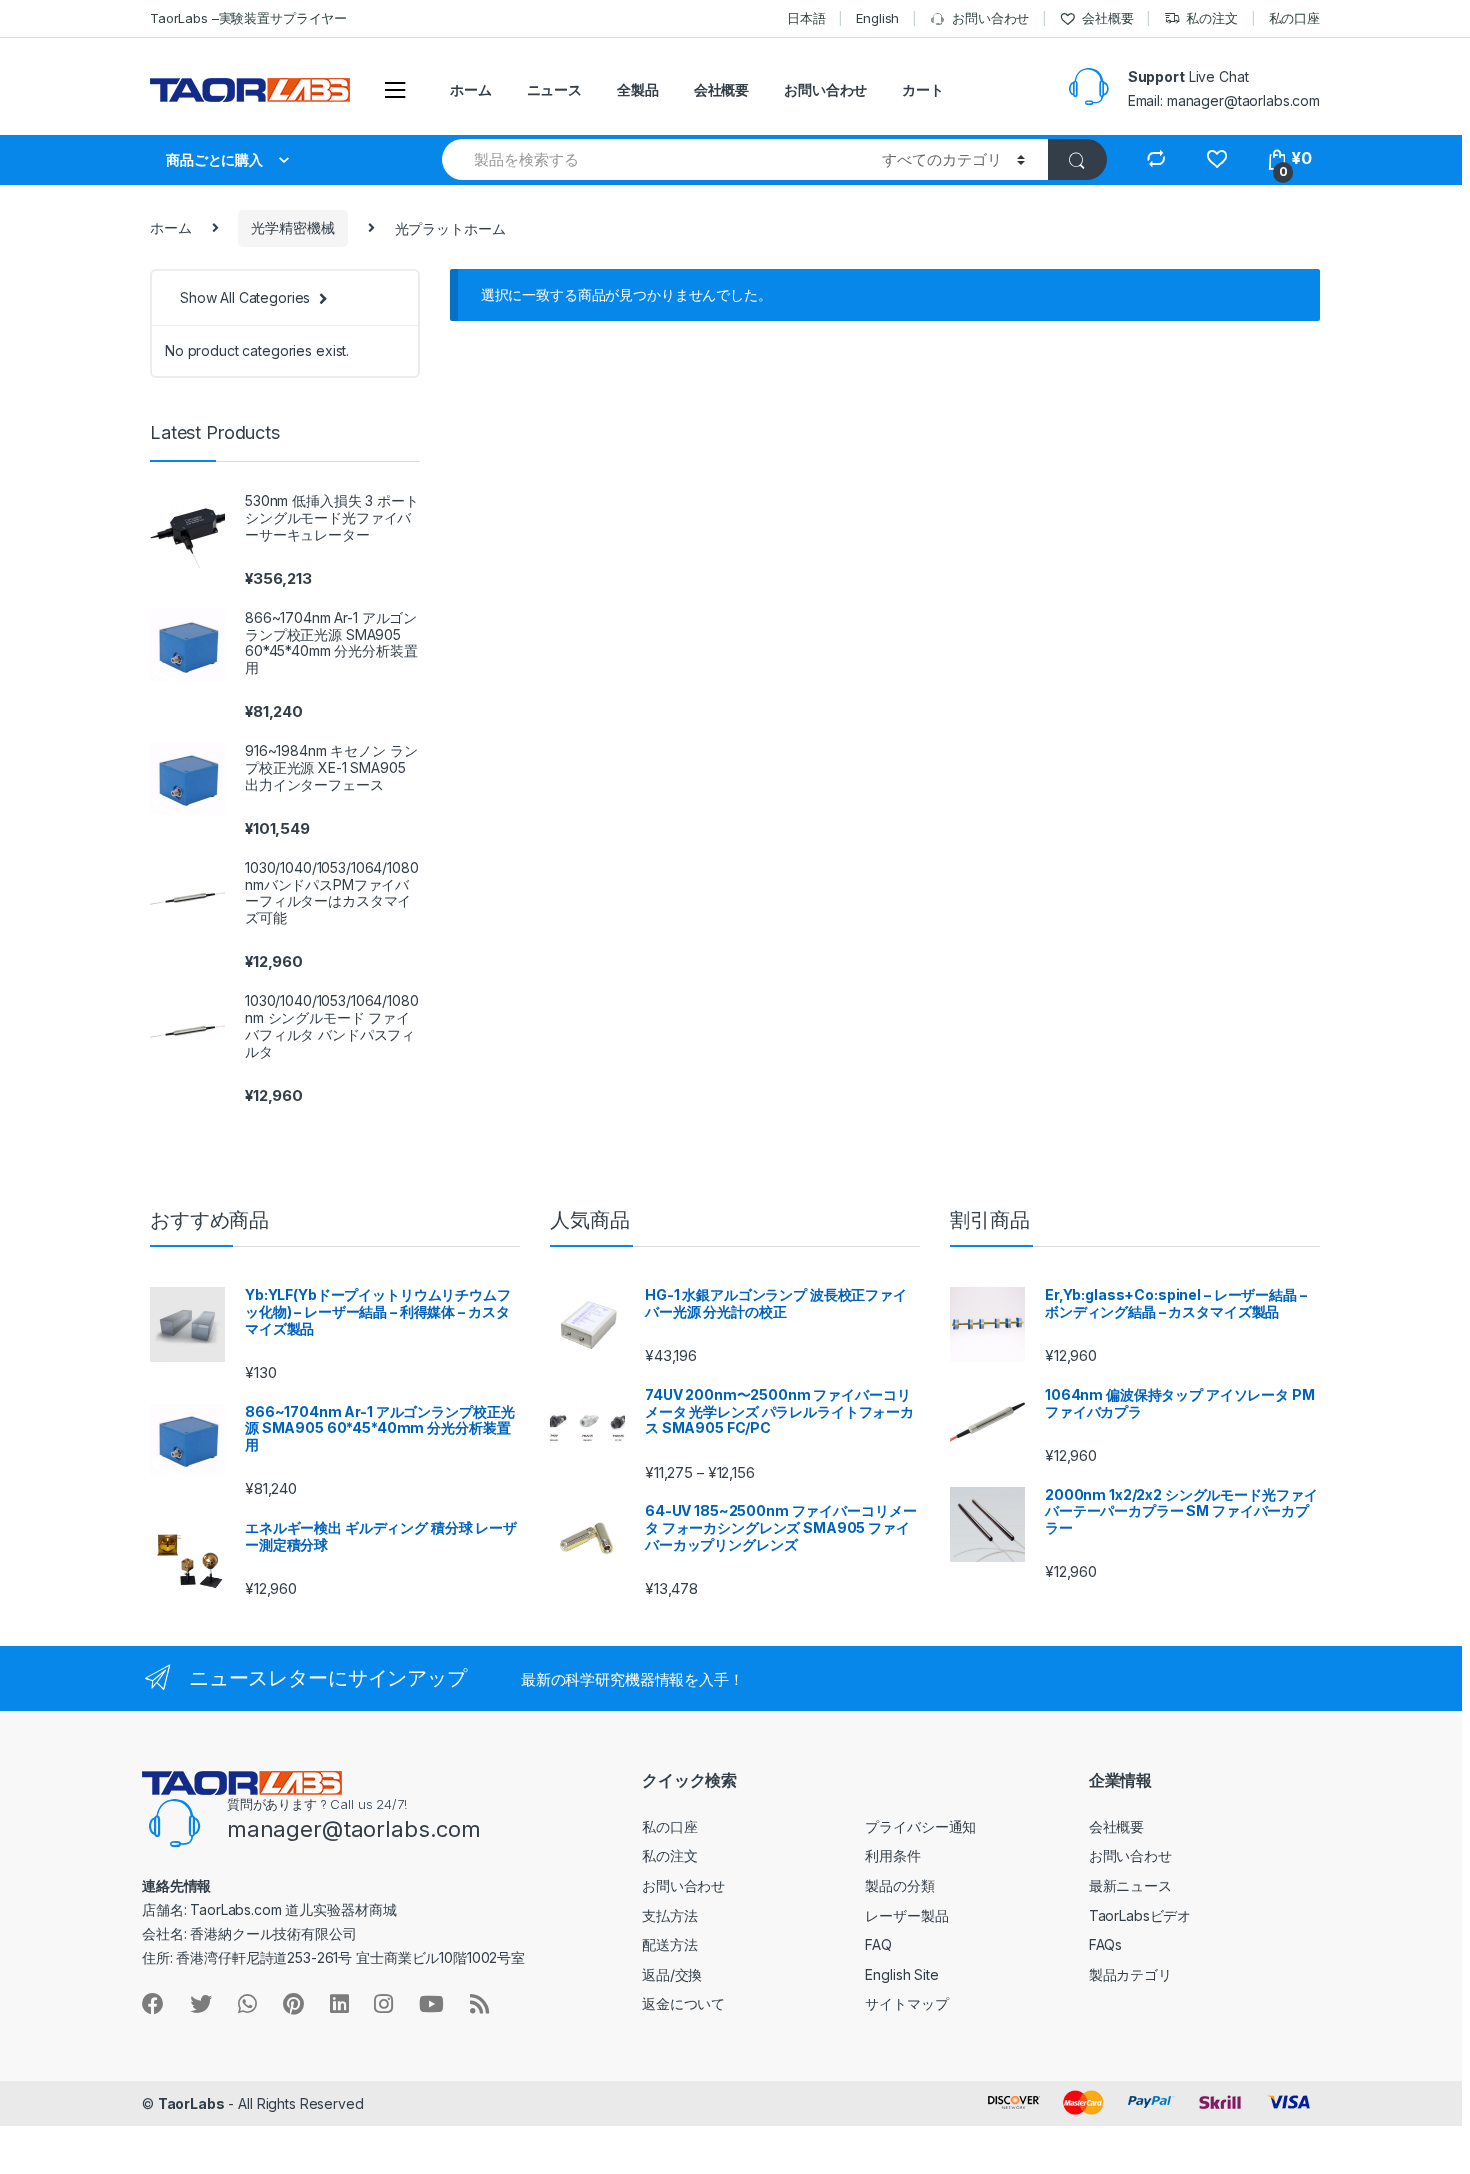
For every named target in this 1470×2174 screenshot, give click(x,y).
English (877, 18)
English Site (901, 1974)
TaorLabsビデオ (1140, 1915)
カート (923, 89)
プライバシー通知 (920, 1826)
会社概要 (1107, 18)
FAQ (878, 1944)
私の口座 (1294, 18)
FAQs (1105, 1944)
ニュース (554, 89)
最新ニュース (1130, 1885)
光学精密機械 (292, 227)
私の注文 (1211, 18)
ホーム (471, 89)
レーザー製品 (906, 1915)
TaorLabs (191, 2103)
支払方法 (669, 1915)
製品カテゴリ (1130, 1974)
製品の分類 (899, 1885)
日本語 (806, 18)
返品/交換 (672, 1974)
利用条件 (892, 1855)
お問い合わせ (990, 18)
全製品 (638, 89)
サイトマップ (906, 2003)
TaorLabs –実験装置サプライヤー (248, 18)
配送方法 (669, 1944)
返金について (683, 2003)
